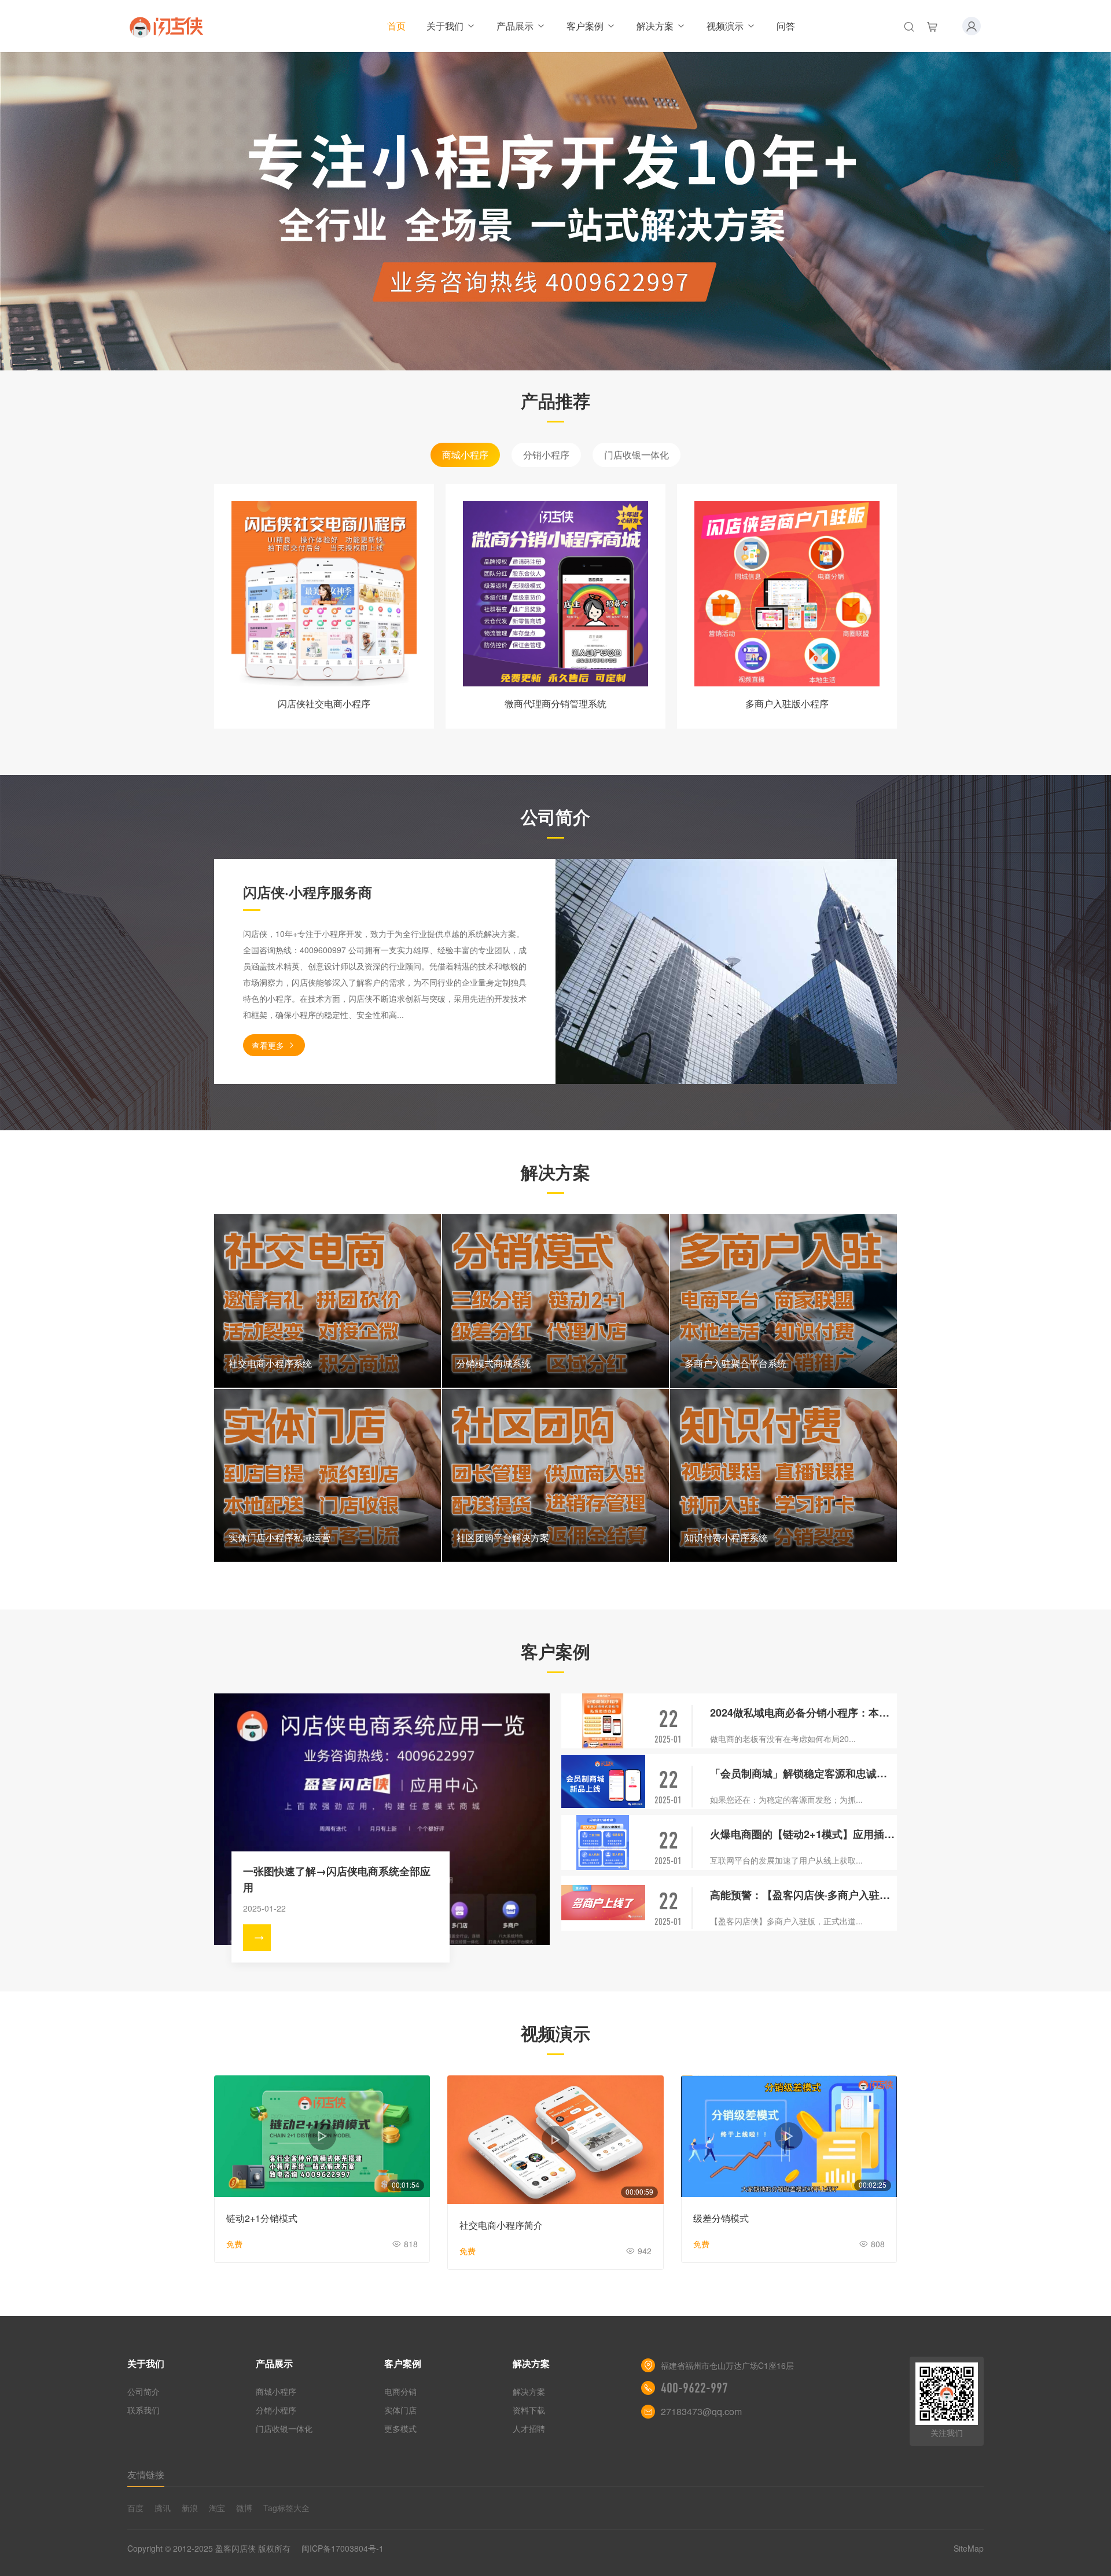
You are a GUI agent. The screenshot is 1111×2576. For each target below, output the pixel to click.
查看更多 (268, 1045)
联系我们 (144, 2410)
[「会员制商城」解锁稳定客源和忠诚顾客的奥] (603, 1782)
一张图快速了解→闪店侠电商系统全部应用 (337, 1879)
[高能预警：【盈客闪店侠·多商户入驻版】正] (603, 1903)
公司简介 (144, 2391)
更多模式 (400, 2428)
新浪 (190, 2508)
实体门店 (400, 2410)
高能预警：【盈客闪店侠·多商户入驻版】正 (803, 1895)
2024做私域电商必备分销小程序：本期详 (803, 1713)
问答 (786, 26)
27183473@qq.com (701, 2411)
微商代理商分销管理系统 (555, 703)
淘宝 (217, 2508)
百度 (135, 2508)
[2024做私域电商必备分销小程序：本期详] (603, 1721)
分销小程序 (546, 455)
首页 (396, 26)
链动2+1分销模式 (262, 2218)
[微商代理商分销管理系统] (555, 594)
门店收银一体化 (637, 455)
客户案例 (585, 26)
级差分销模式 (721, 2218)
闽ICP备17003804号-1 (343, 2548)
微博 (244, 2508)
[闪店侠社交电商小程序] (324, 594)
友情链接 (146, 2474)
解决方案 (655, 26)
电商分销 (400, 2391)
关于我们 (445, 26)
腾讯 (163, 2508)
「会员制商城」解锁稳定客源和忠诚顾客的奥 (803, 1773)
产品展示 (515, 26)
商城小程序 (465, 455)
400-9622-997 (694, 2388)
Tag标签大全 (286, 2508)
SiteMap (969, 2548)
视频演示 (725, 26)
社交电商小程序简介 (501, 2225)
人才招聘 (529, 2428)
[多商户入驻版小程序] (787, 594)
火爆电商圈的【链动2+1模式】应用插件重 (803, 1834)
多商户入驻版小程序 (787, 703)
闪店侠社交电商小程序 (324, 703)
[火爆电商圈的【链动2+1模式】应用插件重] (603, 1842)
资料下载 (529, 2410)
